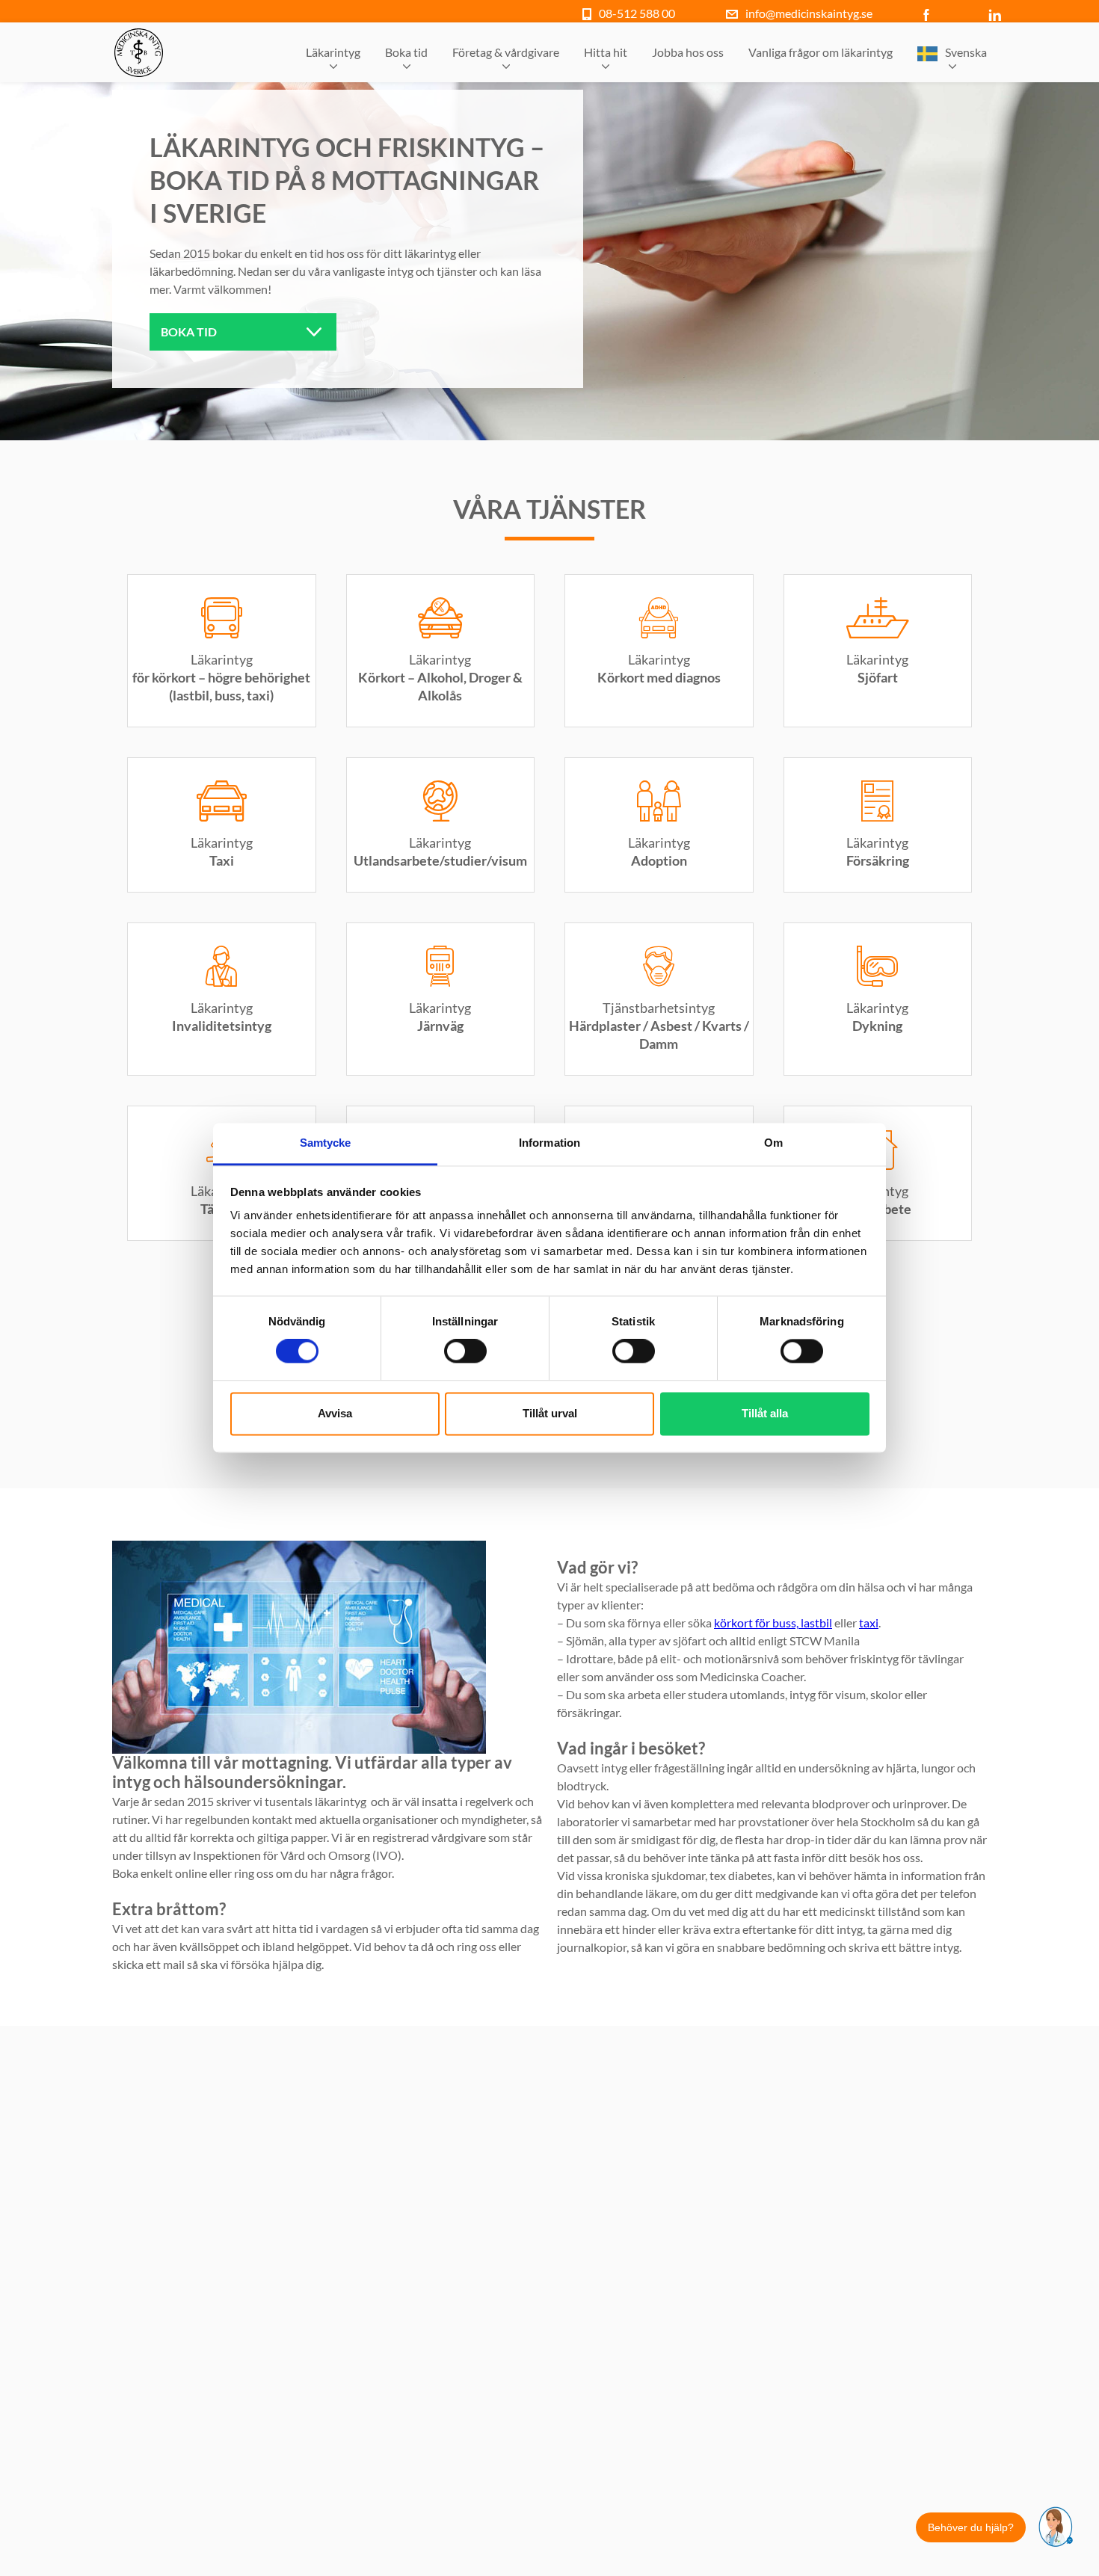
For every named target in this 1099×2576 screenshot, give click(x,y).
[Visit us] (930, 13)
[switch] (465, 1352)
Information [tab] (549, 1143)
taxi (869, 1623)
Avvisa (335, 1413)
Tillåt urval (550, 1413)
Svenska (966, 52)
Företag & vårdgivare (506, 52)
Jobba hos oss (688, 52)
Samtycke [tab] (326, 1143)
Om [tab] (773, 1143)
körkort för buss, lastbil (773, 1623)
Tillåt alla (765, 1413)
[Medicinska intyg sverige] (139, 53)
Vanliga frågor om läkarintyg (821, 52)
